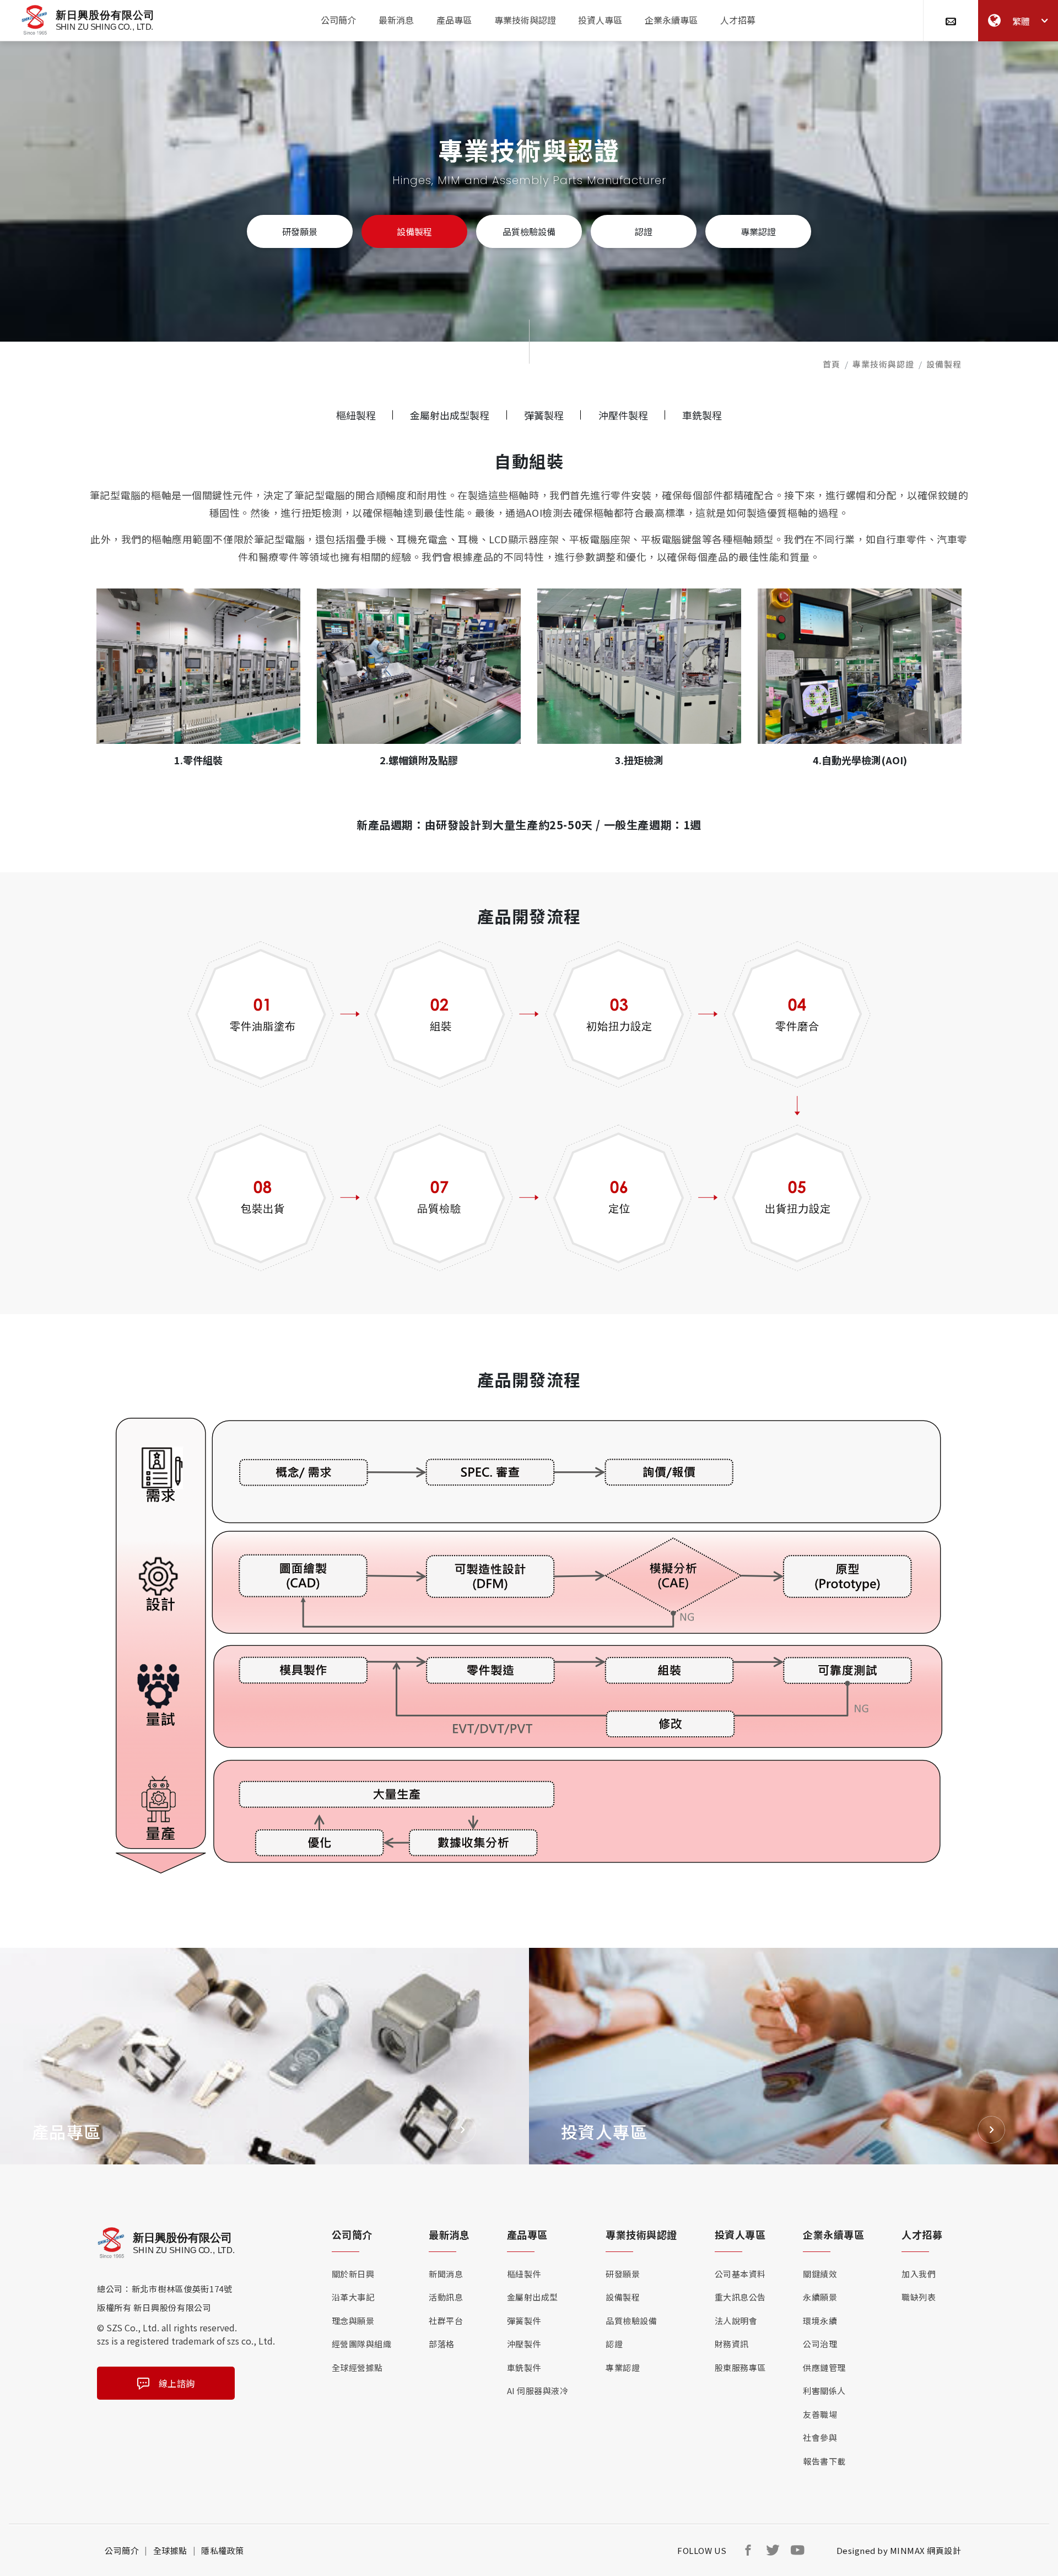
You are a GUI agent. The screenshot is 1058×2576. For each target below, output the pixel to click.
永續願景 (820, 2297)
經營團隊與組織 (362, 2344)
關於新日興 (353, 2274)
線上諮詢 (177, 2383)
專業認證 (758, 231)
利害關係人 (824, 2391)
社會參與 (820, 2437)
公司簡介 (338, 20)
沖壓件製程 (623, 415)
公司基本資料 (740, 2274)
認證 (644, 231)
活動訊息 (446, 2297)
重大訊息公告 (740, 2297)
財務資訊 (732, 2344)
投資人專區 (600, 20)
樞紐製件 (524, 2274)
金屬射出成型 (533, 2297)
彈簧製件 (524, 2321)
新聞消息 (446, 2274)
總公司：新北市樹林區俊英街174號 (165, 2289)
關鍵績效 (820, 2274)
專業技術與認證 (525, 20)
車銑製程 (702, 415)
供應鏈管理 (824, 2367)
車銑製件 (524, 2367)
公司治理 (820, 2344)
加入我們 (919, 2274)
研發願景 (300, 231)
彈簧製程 (544, 415)
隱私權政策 (223, 2550)
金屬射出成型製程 (450, 415)
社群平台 (446, 2321)
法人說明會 (736, 2321)
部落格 (442, 2344)
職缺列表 (919, 2297)
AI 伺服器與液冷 (538, 2391)
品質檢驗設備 (529, 231)
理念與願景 (353, 2321)
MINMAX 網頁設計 (926, 2550)
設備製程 (414, 231)
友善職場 (820, 2414)
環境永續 (820, 2321)
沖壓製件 (524, 2344)
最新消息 (396, 20)
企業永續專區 (671, 20)
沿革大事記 (353, 2297)
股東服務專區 (740, 2367)
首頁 (832, 364)
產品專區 (454, 20)
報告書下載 (824, 2461)
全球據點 (170, 2550)
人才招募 (738, 20)
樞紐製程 (356, 415)
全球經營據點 (357, 2367)
